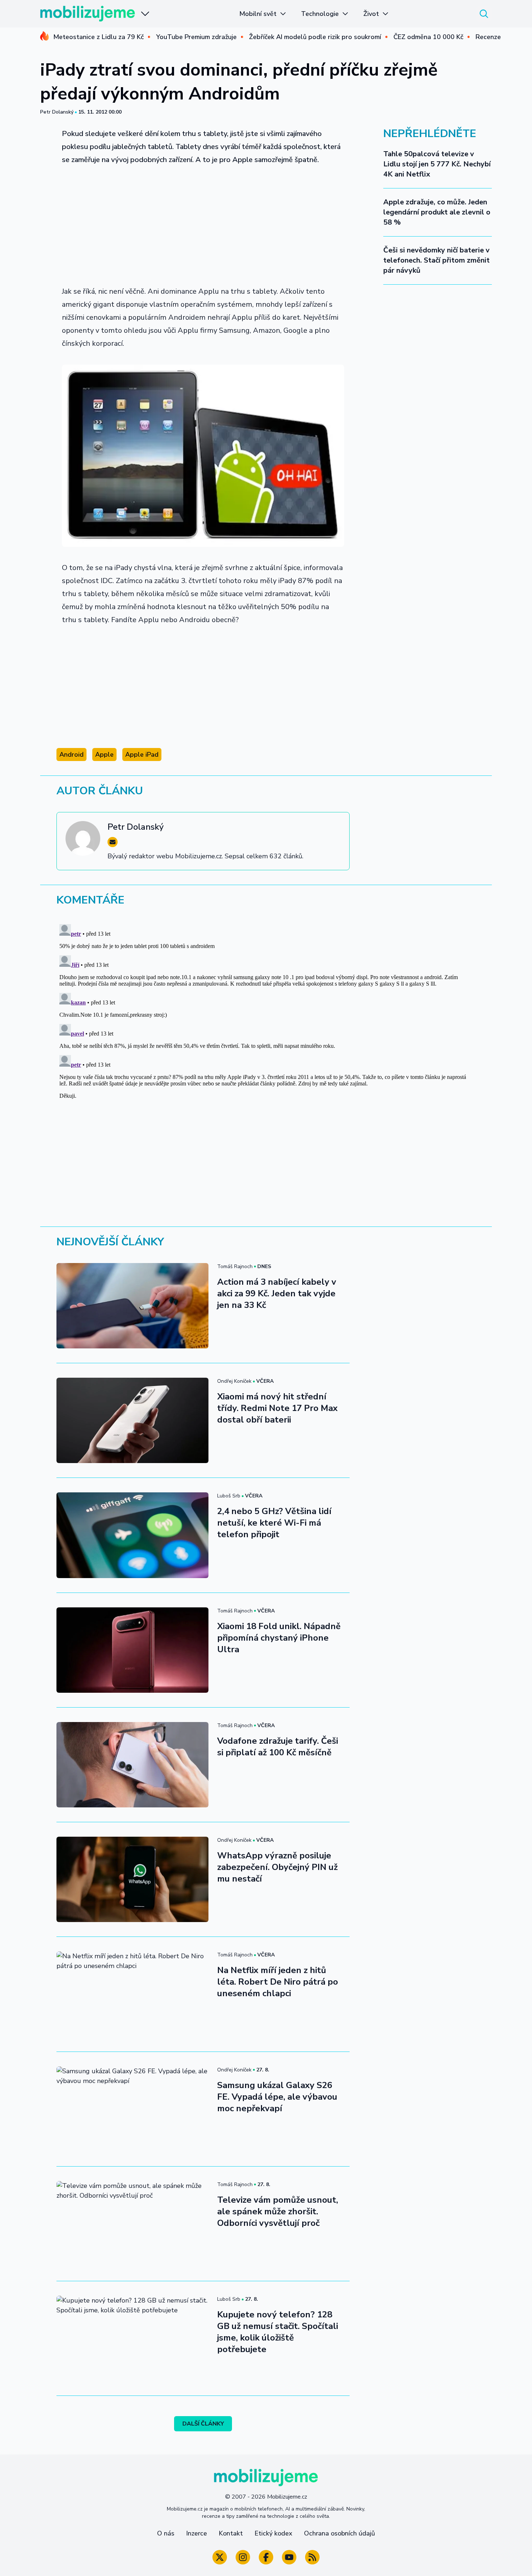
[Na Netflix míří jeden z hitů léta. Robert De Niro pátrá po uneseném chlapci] (132, 1994)
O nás (166, 2533)
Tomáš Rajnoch (235, 1266)
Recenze (488, 37)
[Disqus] (266, 1012)
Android (71, 754)
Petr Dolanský (57, 112)
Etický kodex (273, 2533)
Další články (203, 2424)
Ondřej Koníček (234, 1381)
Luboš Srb (229, 1496)
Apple (104, 754)
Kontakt (231, 2533)
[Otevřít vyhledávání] (484, 14)
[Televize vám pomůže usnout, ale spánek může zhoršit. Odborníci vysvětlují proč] (132, 2224)
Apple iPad (142, 754)
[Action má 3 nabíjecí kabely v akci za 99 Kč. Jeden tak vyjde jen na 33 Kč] (132, 1306)
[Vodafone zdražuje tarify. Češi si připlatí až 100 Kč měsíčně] (132, 1765)
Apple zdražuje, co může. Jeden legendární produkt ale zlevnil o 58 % (437, 212)
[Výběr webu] (145, 14)
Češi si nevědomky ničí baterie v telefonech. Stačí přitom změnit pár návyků (436, 260)
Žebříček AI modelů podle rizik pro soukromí (315, 37)
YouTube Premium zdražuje (196, 37)
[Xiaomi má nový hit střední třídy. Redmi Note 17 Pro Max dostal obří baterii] (132, 1420)
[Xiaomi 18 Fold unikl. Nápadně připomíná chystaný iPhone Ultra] (132, 1650)
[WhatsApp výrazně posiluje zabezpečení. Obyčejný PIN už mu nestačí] (132, 1879)
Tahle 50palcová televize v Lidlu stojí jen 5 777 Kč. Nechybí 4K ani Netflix (437, 164)
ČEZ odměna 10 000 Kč (428, 37)
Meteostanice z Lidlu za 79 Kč (98, 37)
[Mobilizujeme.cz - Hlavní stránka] (88, 14)
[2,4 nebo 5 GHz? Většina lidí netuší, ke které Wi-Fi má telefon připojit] (132, 1535)
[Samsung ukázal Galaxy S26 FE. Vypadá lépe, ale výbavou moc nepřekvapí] (132, 2109)
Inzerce (197, 2533)
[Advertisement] (203, 226)
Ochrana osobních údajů (339, 2533)
